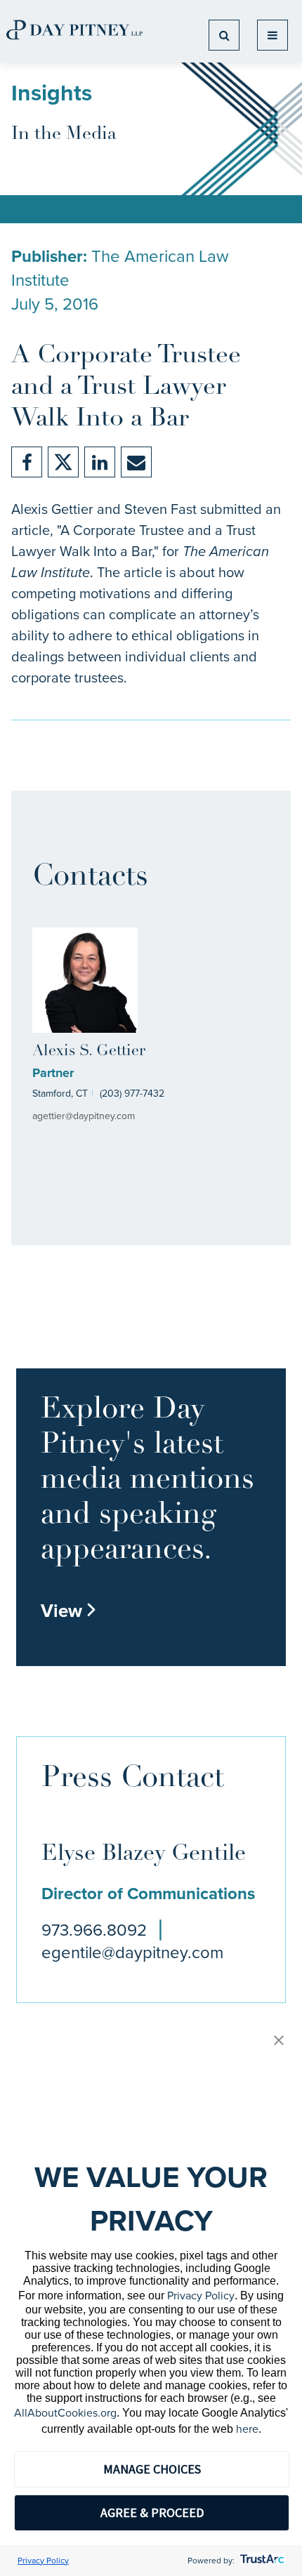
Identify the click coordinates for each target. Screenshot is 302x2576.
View (69, 1611)
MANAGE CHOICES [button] (152, 2469)
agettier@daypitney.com (84, 1116)
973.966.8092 (94, 1930)
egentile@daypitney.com (132, 1953)
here (247, 2429)
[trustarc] (261, 2561)
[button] (279, 2041)
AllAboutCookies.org (65, 2413)
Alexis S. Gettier (89, 1051)
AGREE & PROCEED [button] (152, 2512)
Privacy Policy (201, 2296)
